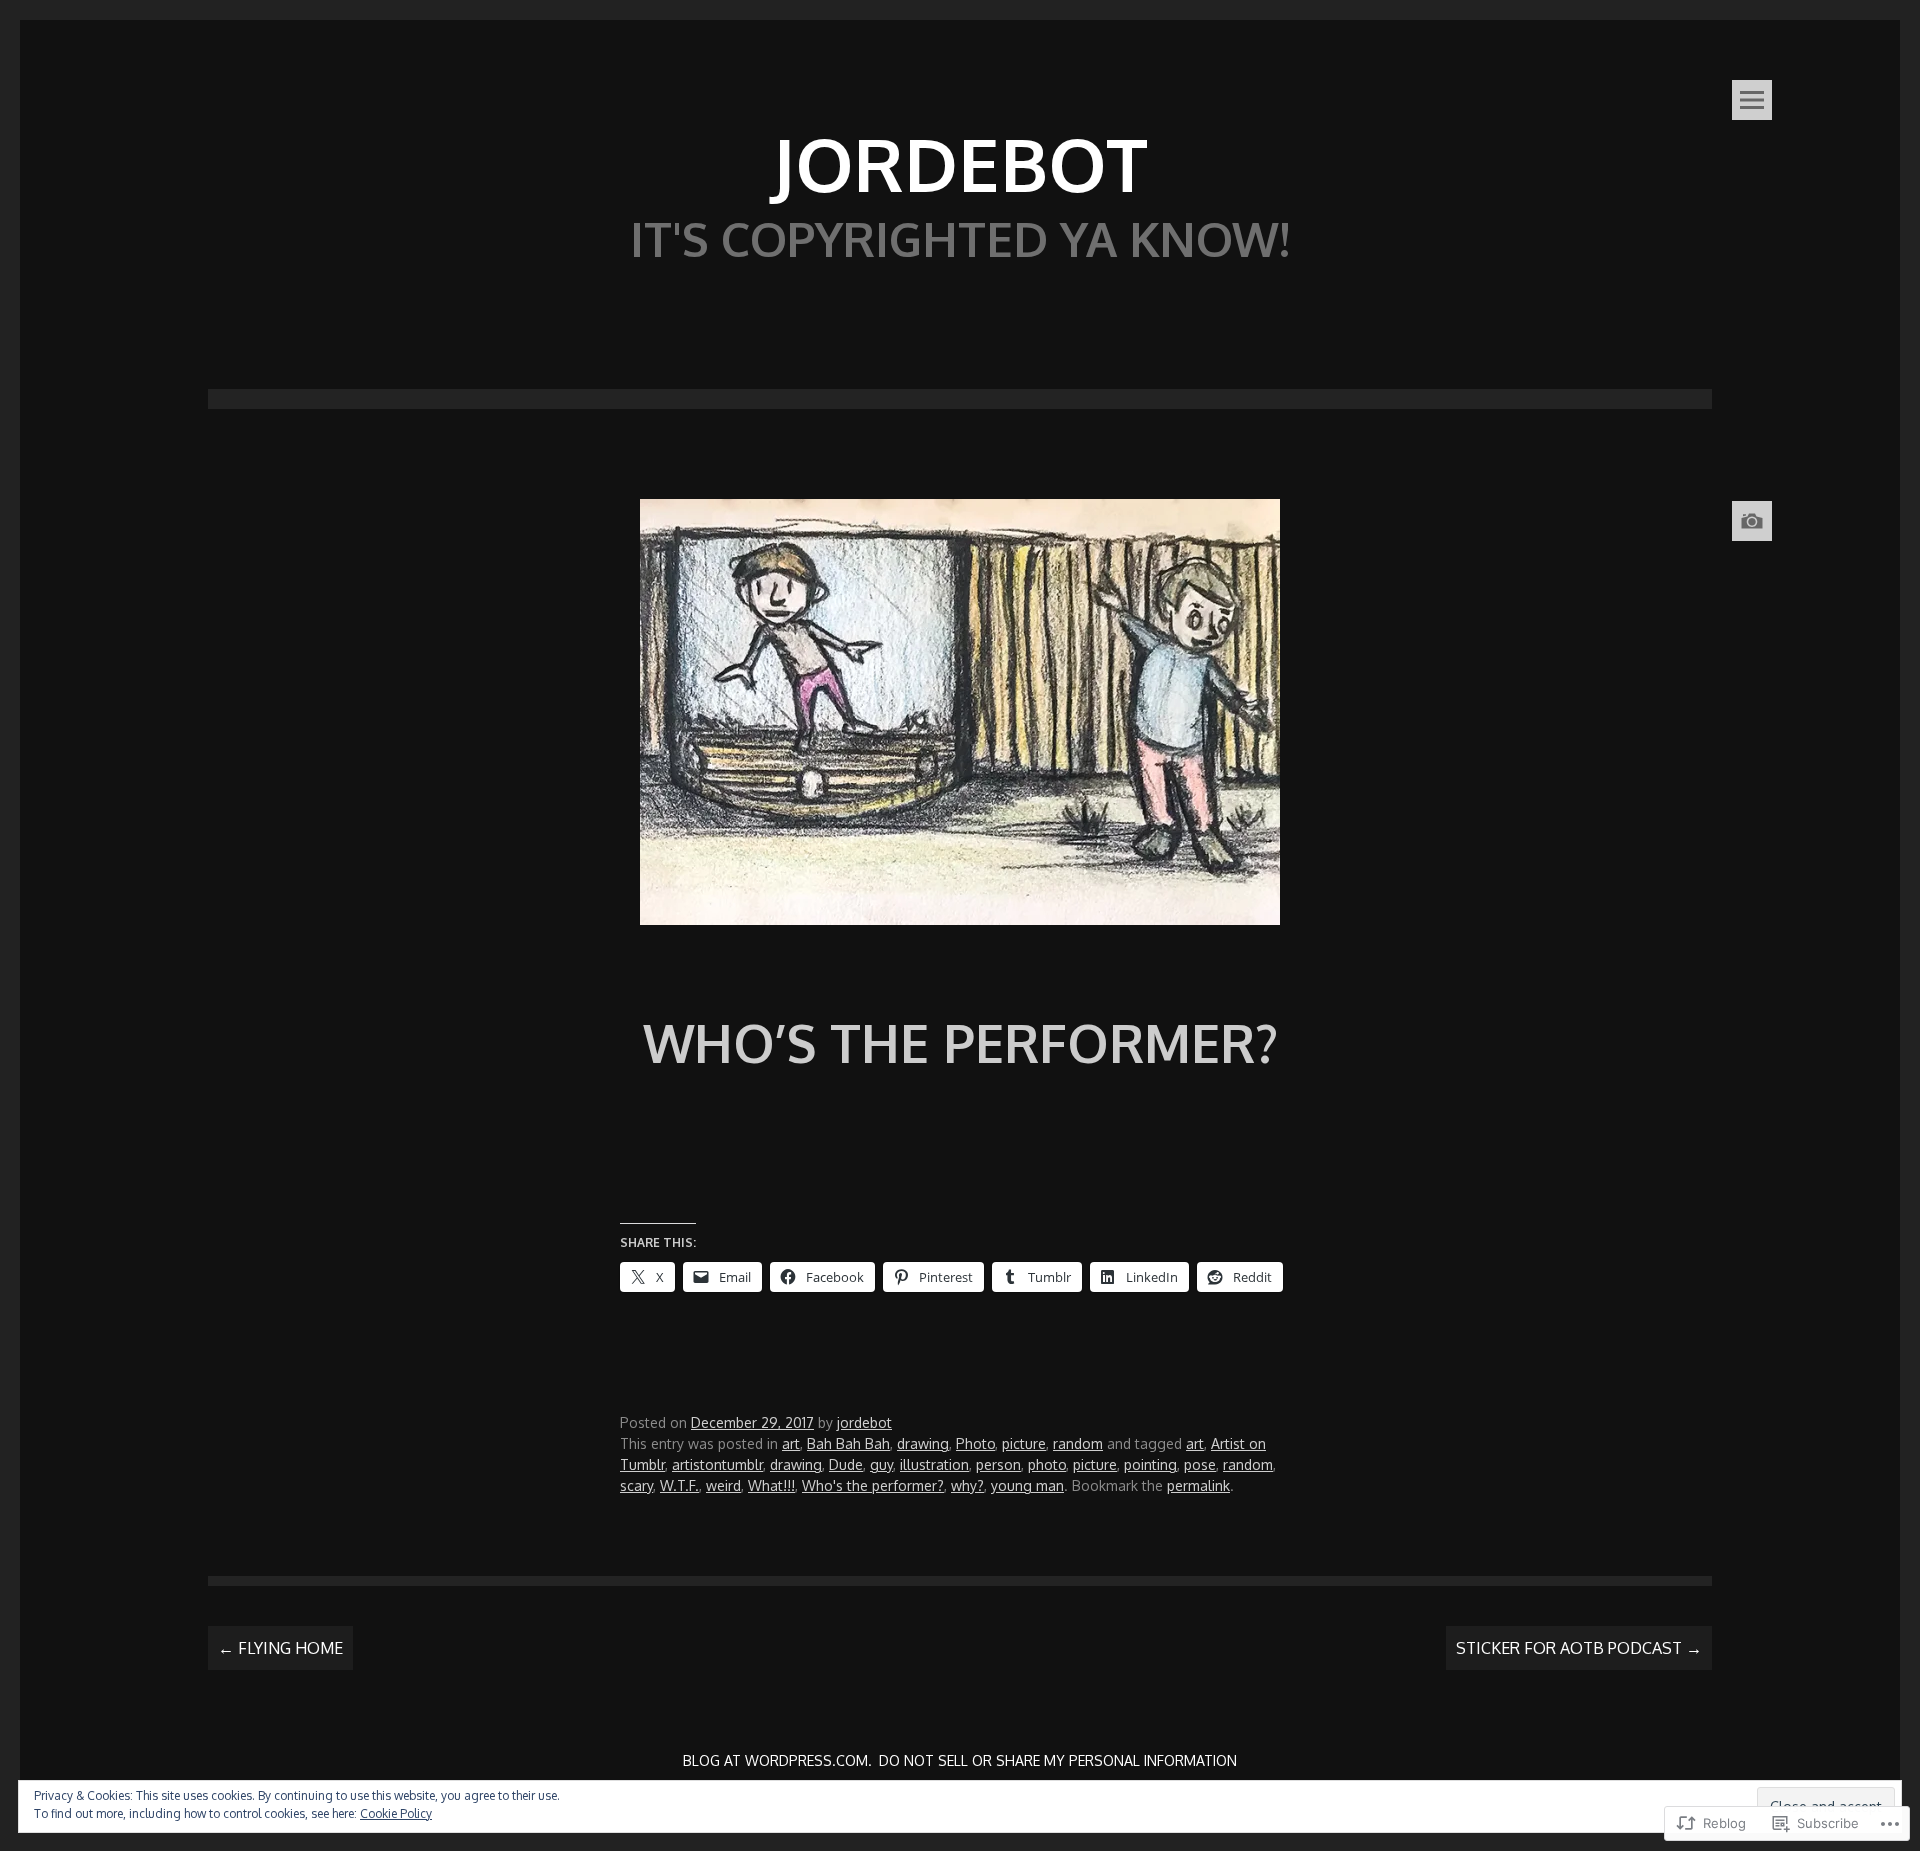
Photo (975, 1443)
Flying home (280, 1648)
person (998, 1464)
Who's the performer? (873, 1485)
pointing (1150, 1464)
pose (1200, 1464)
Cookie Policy (396, 1813)
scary (636, 1485)
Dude (846, 1464)
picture (1024, 1443)
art (791, 1443)
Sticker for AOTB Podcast (1579, 1648)
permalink (1198, 1485)
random (1078, 1443)
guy (881, 1464)
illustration (934, 1464)
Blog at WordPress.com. (777, 1760)
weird (723, 1485)
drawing (923, 1443)
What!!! (771, 1485)
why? (967, 1485)
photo (1047, 1464)
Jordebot (960, 163)
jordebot (864, 1422)
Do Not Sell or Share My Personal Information (1058, 1760)
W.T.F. (679, 1485)
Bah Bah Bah (848, 1443)
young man (1027, 1485)
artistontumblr (717, 1464)
